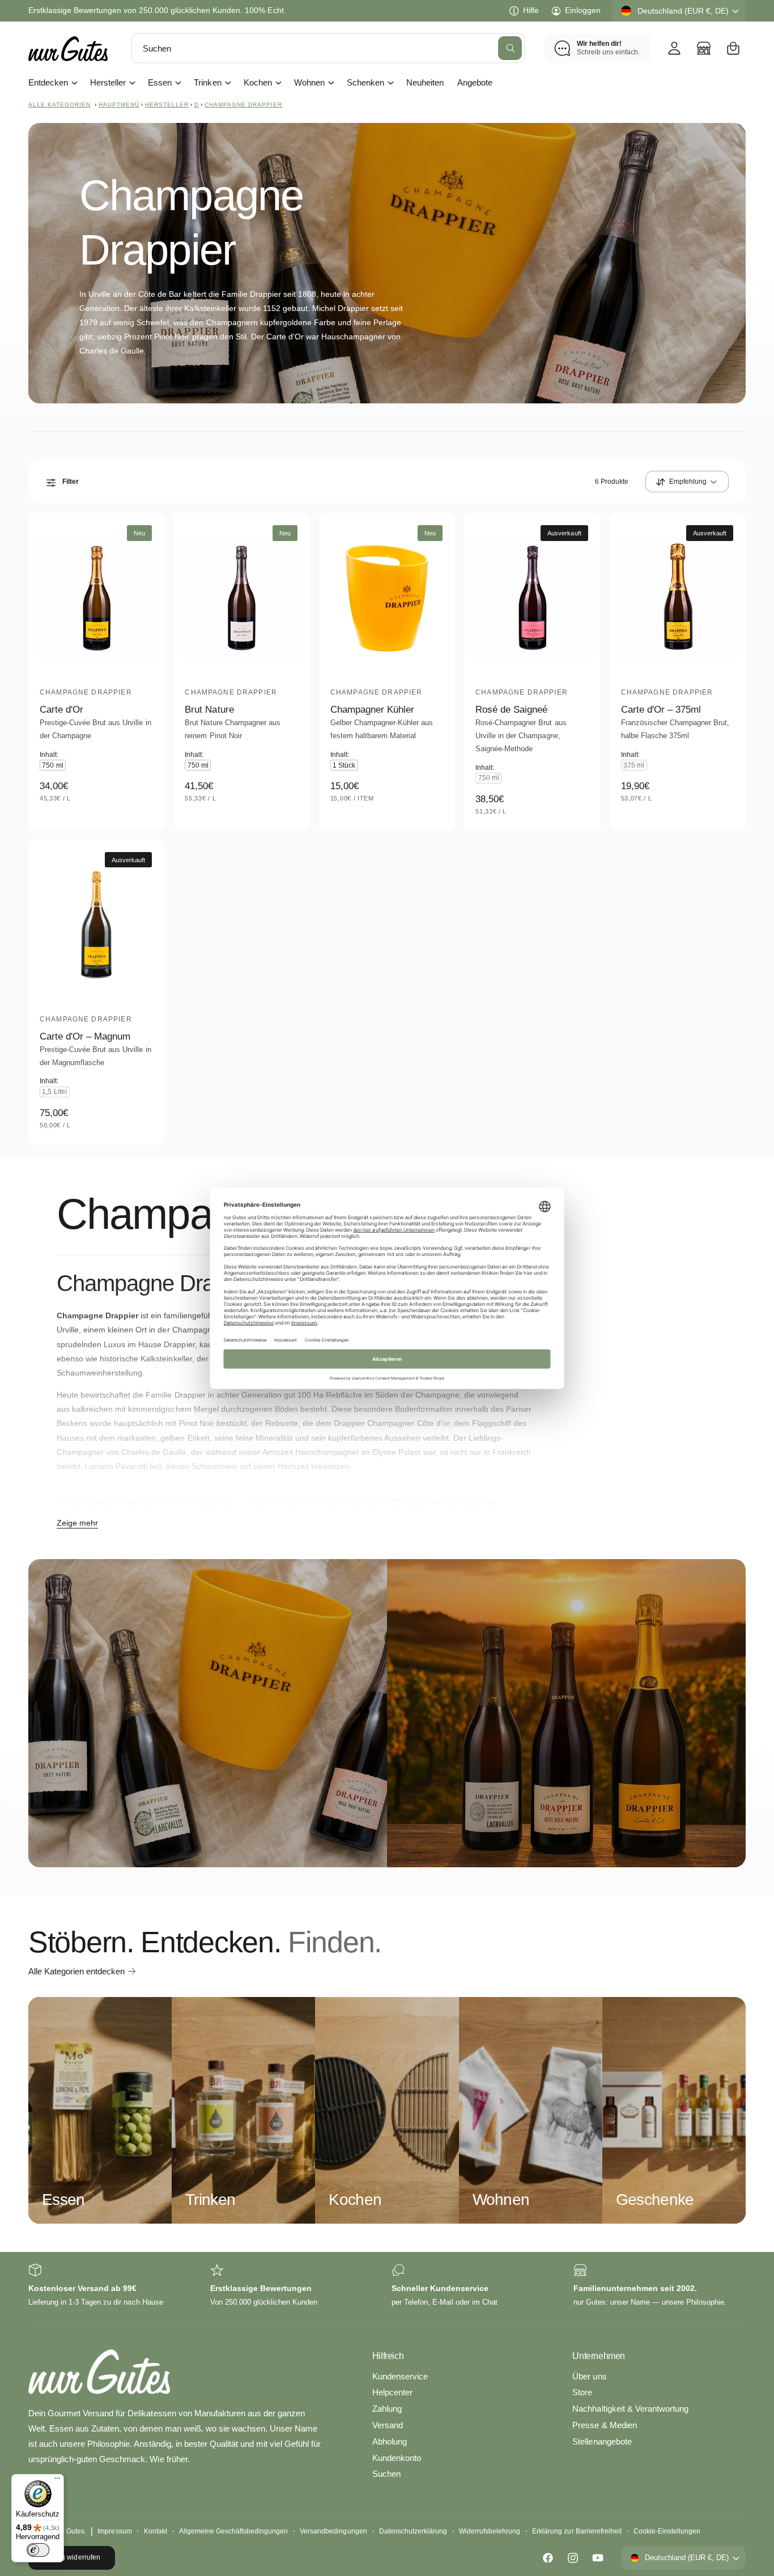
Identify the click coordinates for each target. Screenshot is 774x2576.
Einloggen (583, 10)
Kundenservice (400, 2376)
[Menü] (57, 2481)
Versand (388, 2425)
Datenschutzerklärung (413, 2531)
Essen (160, 82)
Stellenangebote (602, 2441)
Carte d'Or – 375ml (661, 710)
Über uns (589, 2376)
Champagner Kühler (372, 710)
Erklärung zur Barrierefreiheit (577, 2531)
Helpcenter (392, 2392)
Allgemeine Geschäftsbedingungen (234, 2531)
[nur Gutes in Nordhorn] (704, 48)
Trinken (207, 82)
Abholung (390, 2441)
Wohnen (309, 82)
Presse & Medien (604, 2425)
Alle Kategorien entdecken (76, 1971)
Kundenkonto (397, 2458)
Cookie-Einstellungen (667, 2531)
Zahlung (387, 2409)
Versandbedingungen (333, 2531)
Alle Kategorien (59, 105)
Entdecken (48, 82)
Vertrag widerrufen (71, 2557)
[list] (387, 2286)
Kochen (258, 82)
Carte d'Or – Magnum (85, 1036)
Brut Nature (209, 710)
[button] (733, 48)
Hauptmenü (119, 105)
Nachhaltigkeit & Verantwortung (630, 2409)
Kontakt (156, 2531)
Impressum (114, 2531)
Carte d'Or (61, 710)
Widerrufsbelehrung (490, 2531)
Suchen (386, 2474)
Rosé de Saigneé (511, 710)
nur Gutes (69, 2531)
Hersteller (108, 82)
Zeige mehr (77, 1523)
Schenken (365, 82)
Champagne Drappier (243, 105)
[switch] (38, 2550)
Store (582, 2392)
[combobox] (328, 48)
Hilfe (531, 10)
